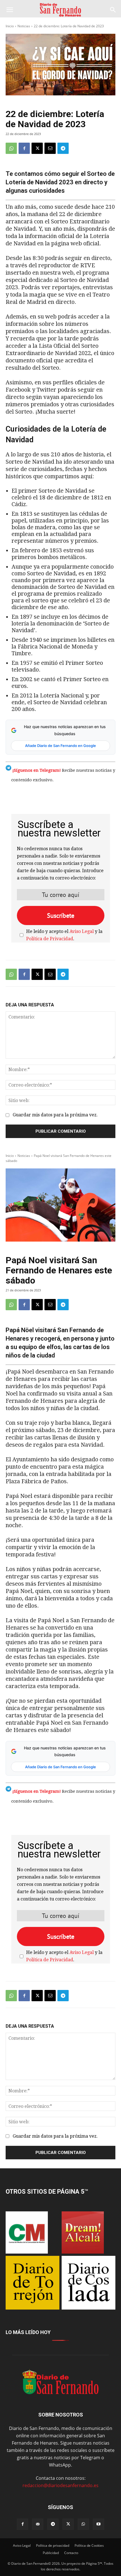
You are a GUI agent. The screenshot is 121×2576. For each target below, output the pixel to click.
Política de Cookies (89, 2545)
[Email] (50, 148)
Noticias (24, 26)
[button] (10, 10)
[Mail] (38, 2524)
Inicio (10, 26)
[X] (37, 148)
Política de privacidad (53, 2545)
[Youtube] (98, 2524)
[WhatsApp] (11, 148)
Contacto (71, 2553)
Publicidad (51, 2553)
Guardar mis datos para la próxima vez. (55, 1115)
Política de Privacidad (50, 939)
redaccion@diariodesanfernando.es (60, 2485)
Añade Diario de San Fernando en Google (60, 746)
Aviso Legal (82, 931)
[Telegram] (63, 148)
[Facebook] (24, 148)
